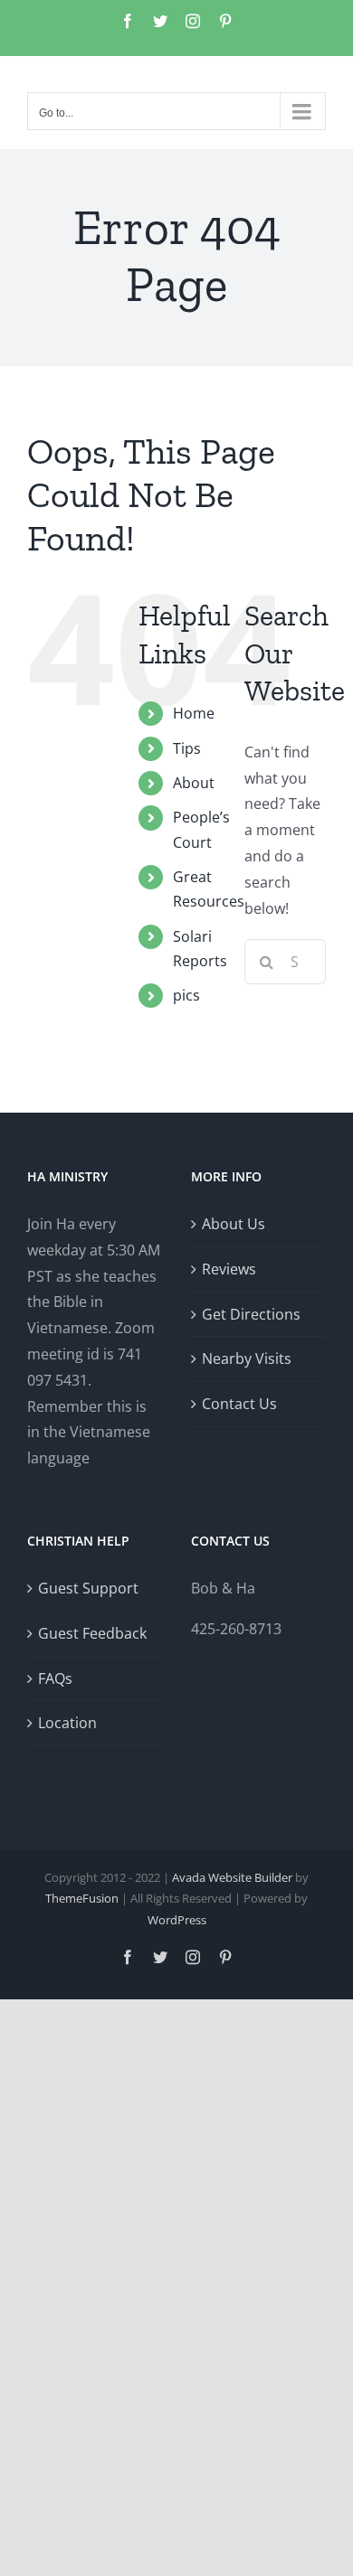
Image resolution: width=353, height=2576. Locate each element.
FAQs (55, 1678)
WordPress (177, 1920)
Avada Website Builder (232, 1877)
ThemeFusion (82, 1898)
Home (194, 713)
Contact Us (239, 1404)
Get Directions (251, 1314)
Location (67, 1723)
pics (186, 995)
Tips (187, 748)
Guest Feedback (92, 1633)
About (194, 783)
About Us (234, 1224)
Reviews (229, 1269)
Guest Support (88, 1588)
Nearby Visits (247, 1359)
